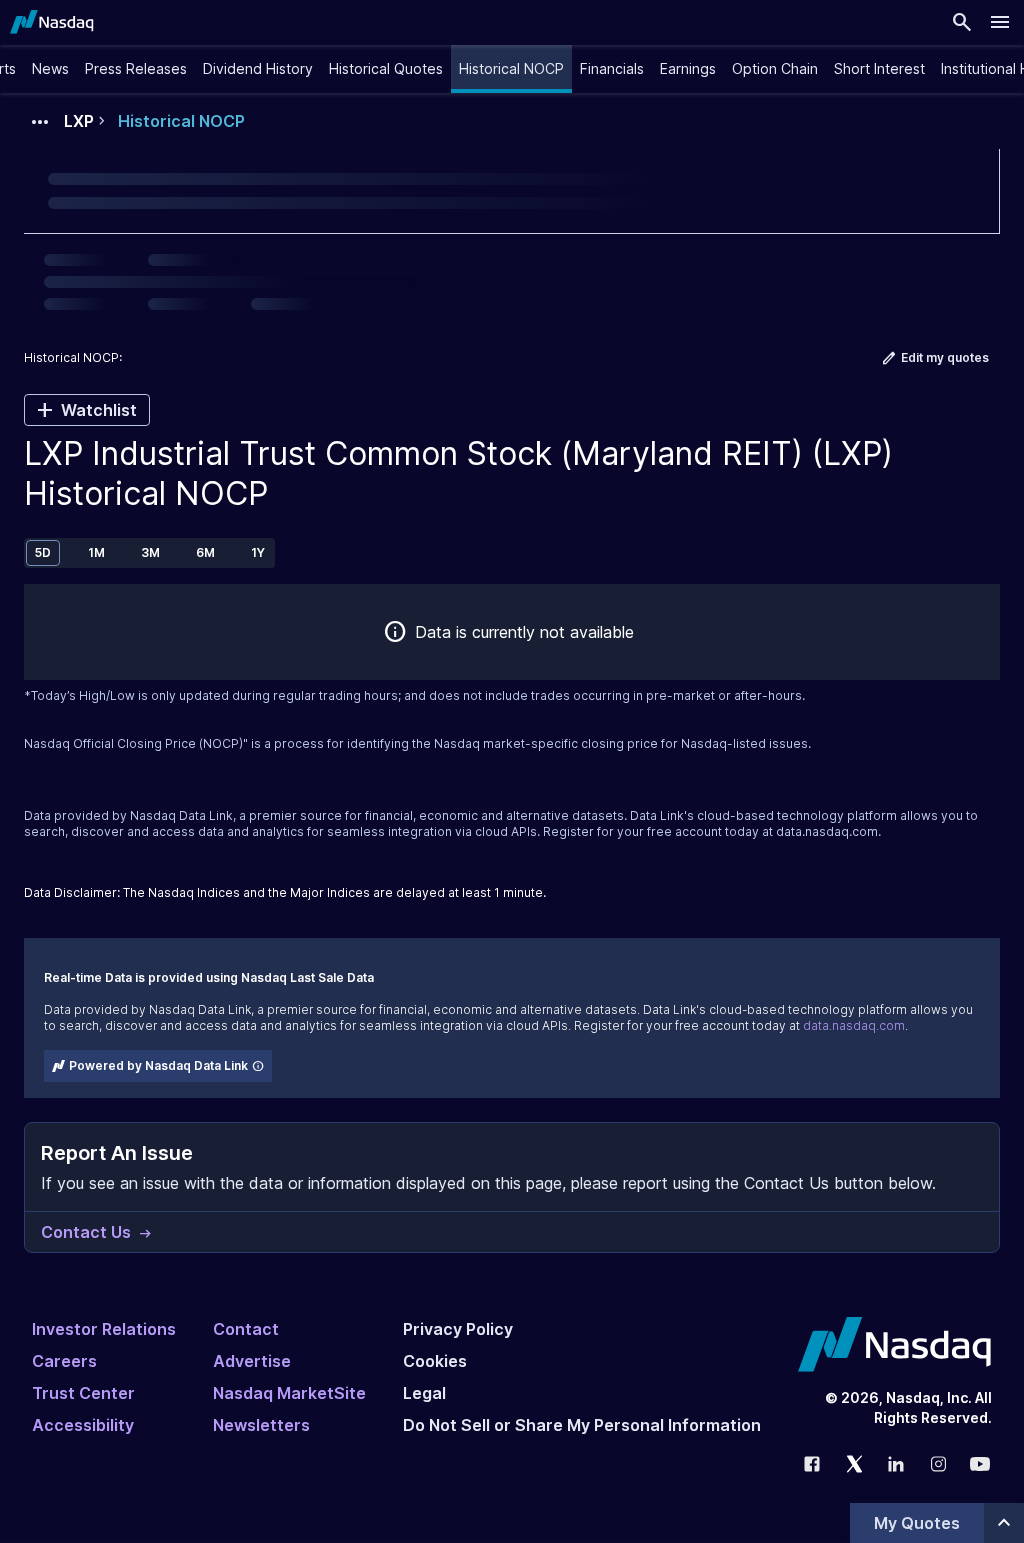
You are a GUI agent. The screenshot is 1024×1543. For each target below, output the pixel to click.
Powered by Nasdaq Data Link (158, 1065)
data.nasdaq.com (827, 831)
